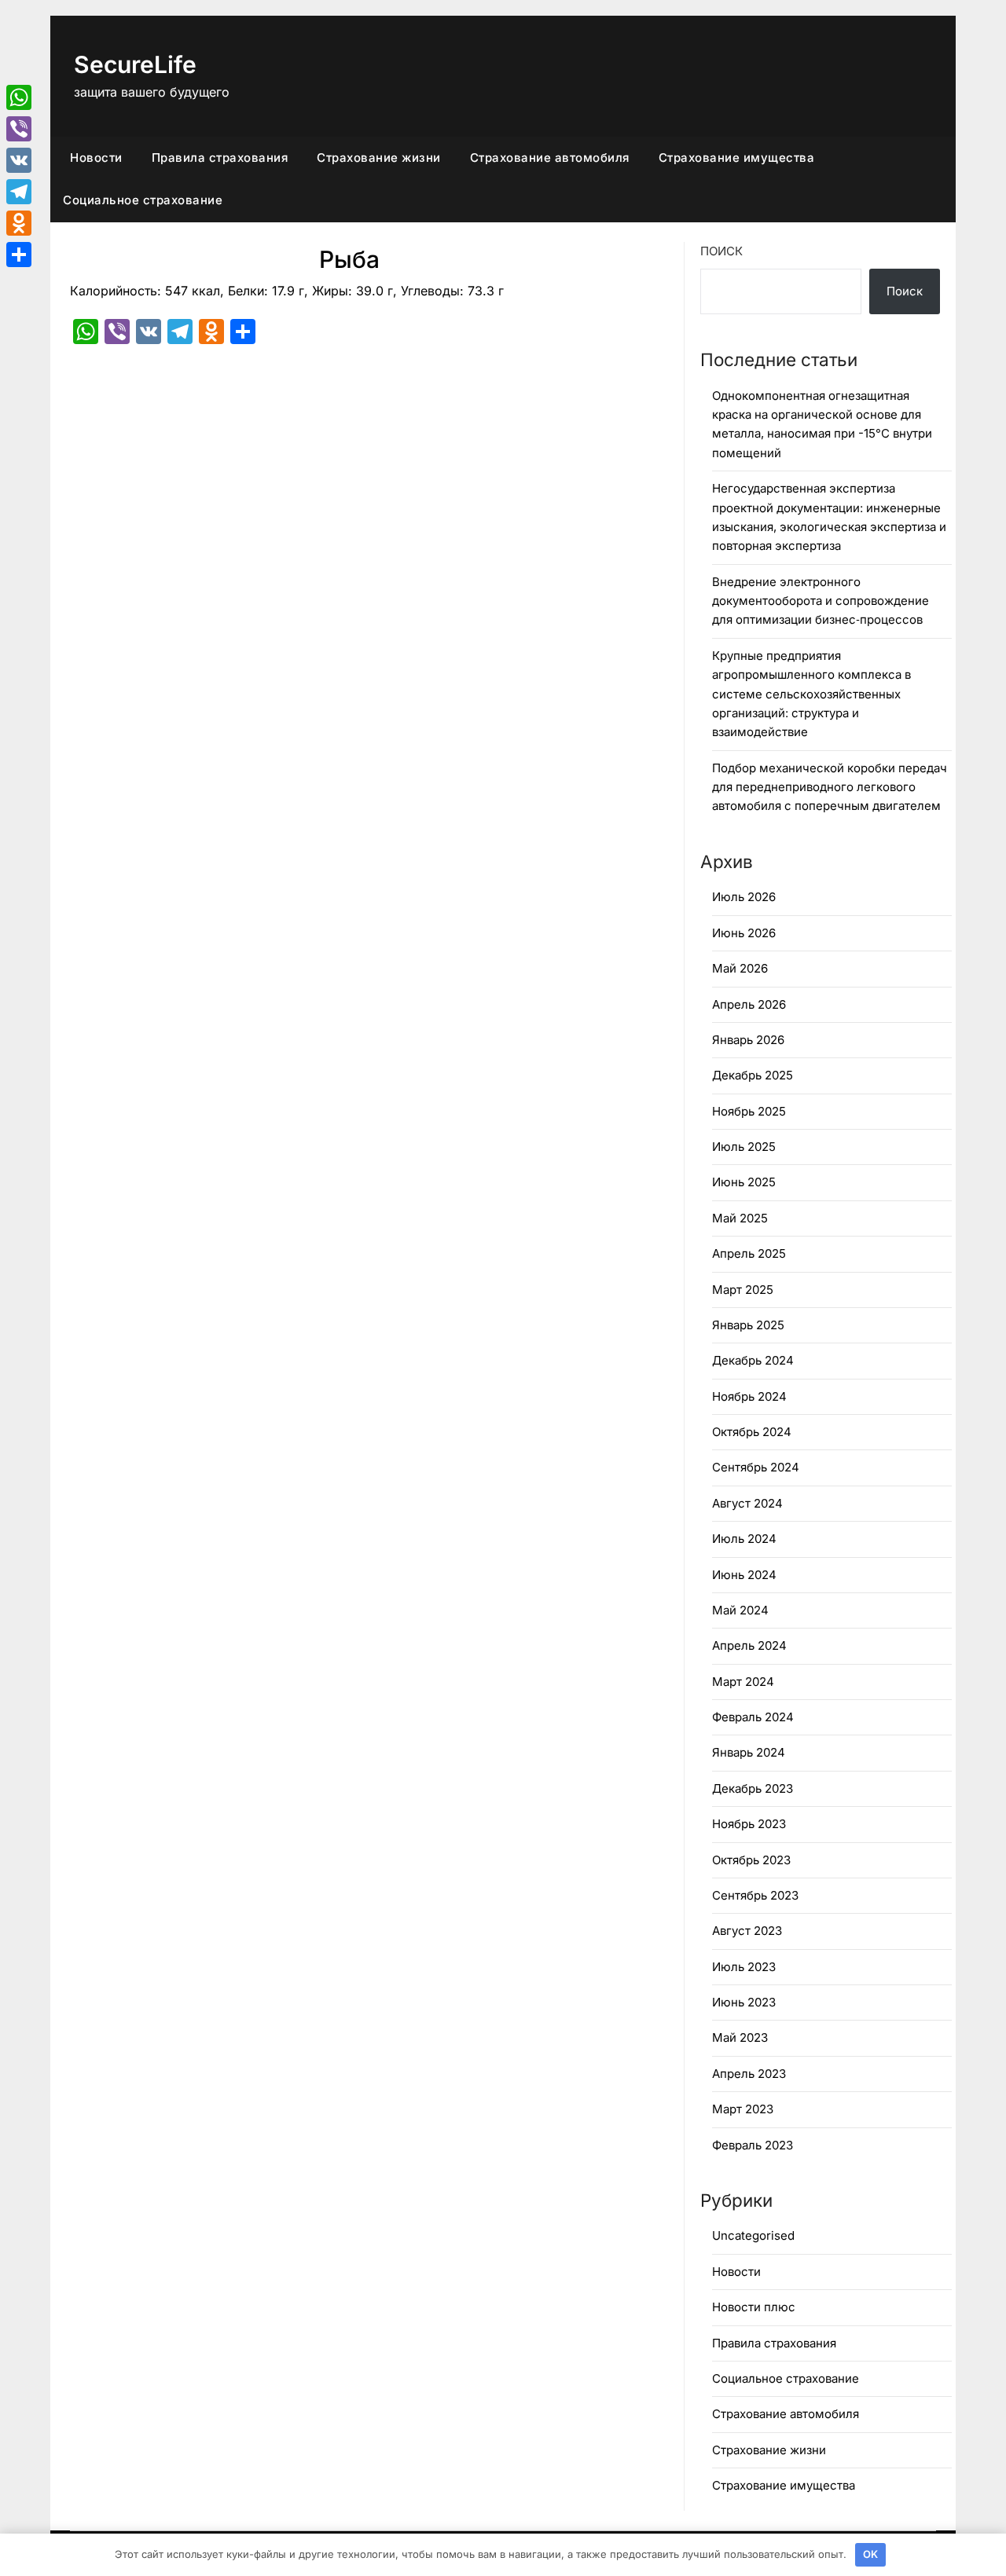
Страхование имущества (737, 158)
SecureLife (135, 64)
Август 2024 (747, 1503)
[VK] (19, 160)
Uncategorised (753, 2235)
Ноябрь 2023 (749, 1824)
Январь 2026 (748, 1040)
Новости (96, 158)
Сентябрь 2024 (756, 1467)
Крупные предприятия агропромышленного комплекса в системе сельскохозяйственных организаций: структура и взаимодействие (811, 694)
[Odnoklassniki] (19, 223)
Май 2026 (740, 968)
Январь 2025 (748, 1325)
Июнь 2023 (744, 2002)
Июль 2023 (744, 1967)
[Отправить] (19, 255)
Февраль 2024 (753, 1717)
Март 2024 (743, 1682)
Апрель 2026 (749, 1004)
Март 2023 (743, 2109)
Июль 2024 (744, 1539)
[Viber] (19, 129)
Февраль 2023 (753, 2145)
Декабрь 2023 (753, 1788)
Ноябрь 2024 (749, 1396)
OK (870, 2554)
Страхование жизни (379, 158)
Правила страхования (220, 158)
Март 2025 (743, 1290)
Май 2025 (740, 1218)
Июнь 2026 (744, 933)
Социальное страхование (143, 200)
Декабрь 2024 (753, 1360)
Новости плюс (754, 2307)
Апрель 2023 (749, 2074)
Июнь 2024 (744, 1575)
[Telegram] (19, 192)
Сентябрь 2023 (755, 1895)
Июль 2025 (744, 1147)
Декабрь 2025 (753, 1075)
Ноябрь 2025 (749, 1111)
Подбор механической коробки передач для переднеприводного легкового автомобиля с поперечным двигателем (830, 787)
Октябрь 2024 (752, 1432)
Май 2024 (740, 1610)
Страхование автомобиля (550, 158)
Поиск (721, 251)
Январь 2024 (749, 1752)
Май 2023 (740, 2037)
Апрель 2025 (749, 1253)
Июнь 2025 (744, 1182)
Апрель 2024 (749, 1645)
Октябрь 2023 (751, 1860)
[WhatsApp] (19, 97)
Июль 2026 (744, 897)
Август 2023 (747, 1931)
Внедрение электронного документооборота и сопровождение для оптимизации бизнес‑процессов (821, 601)
